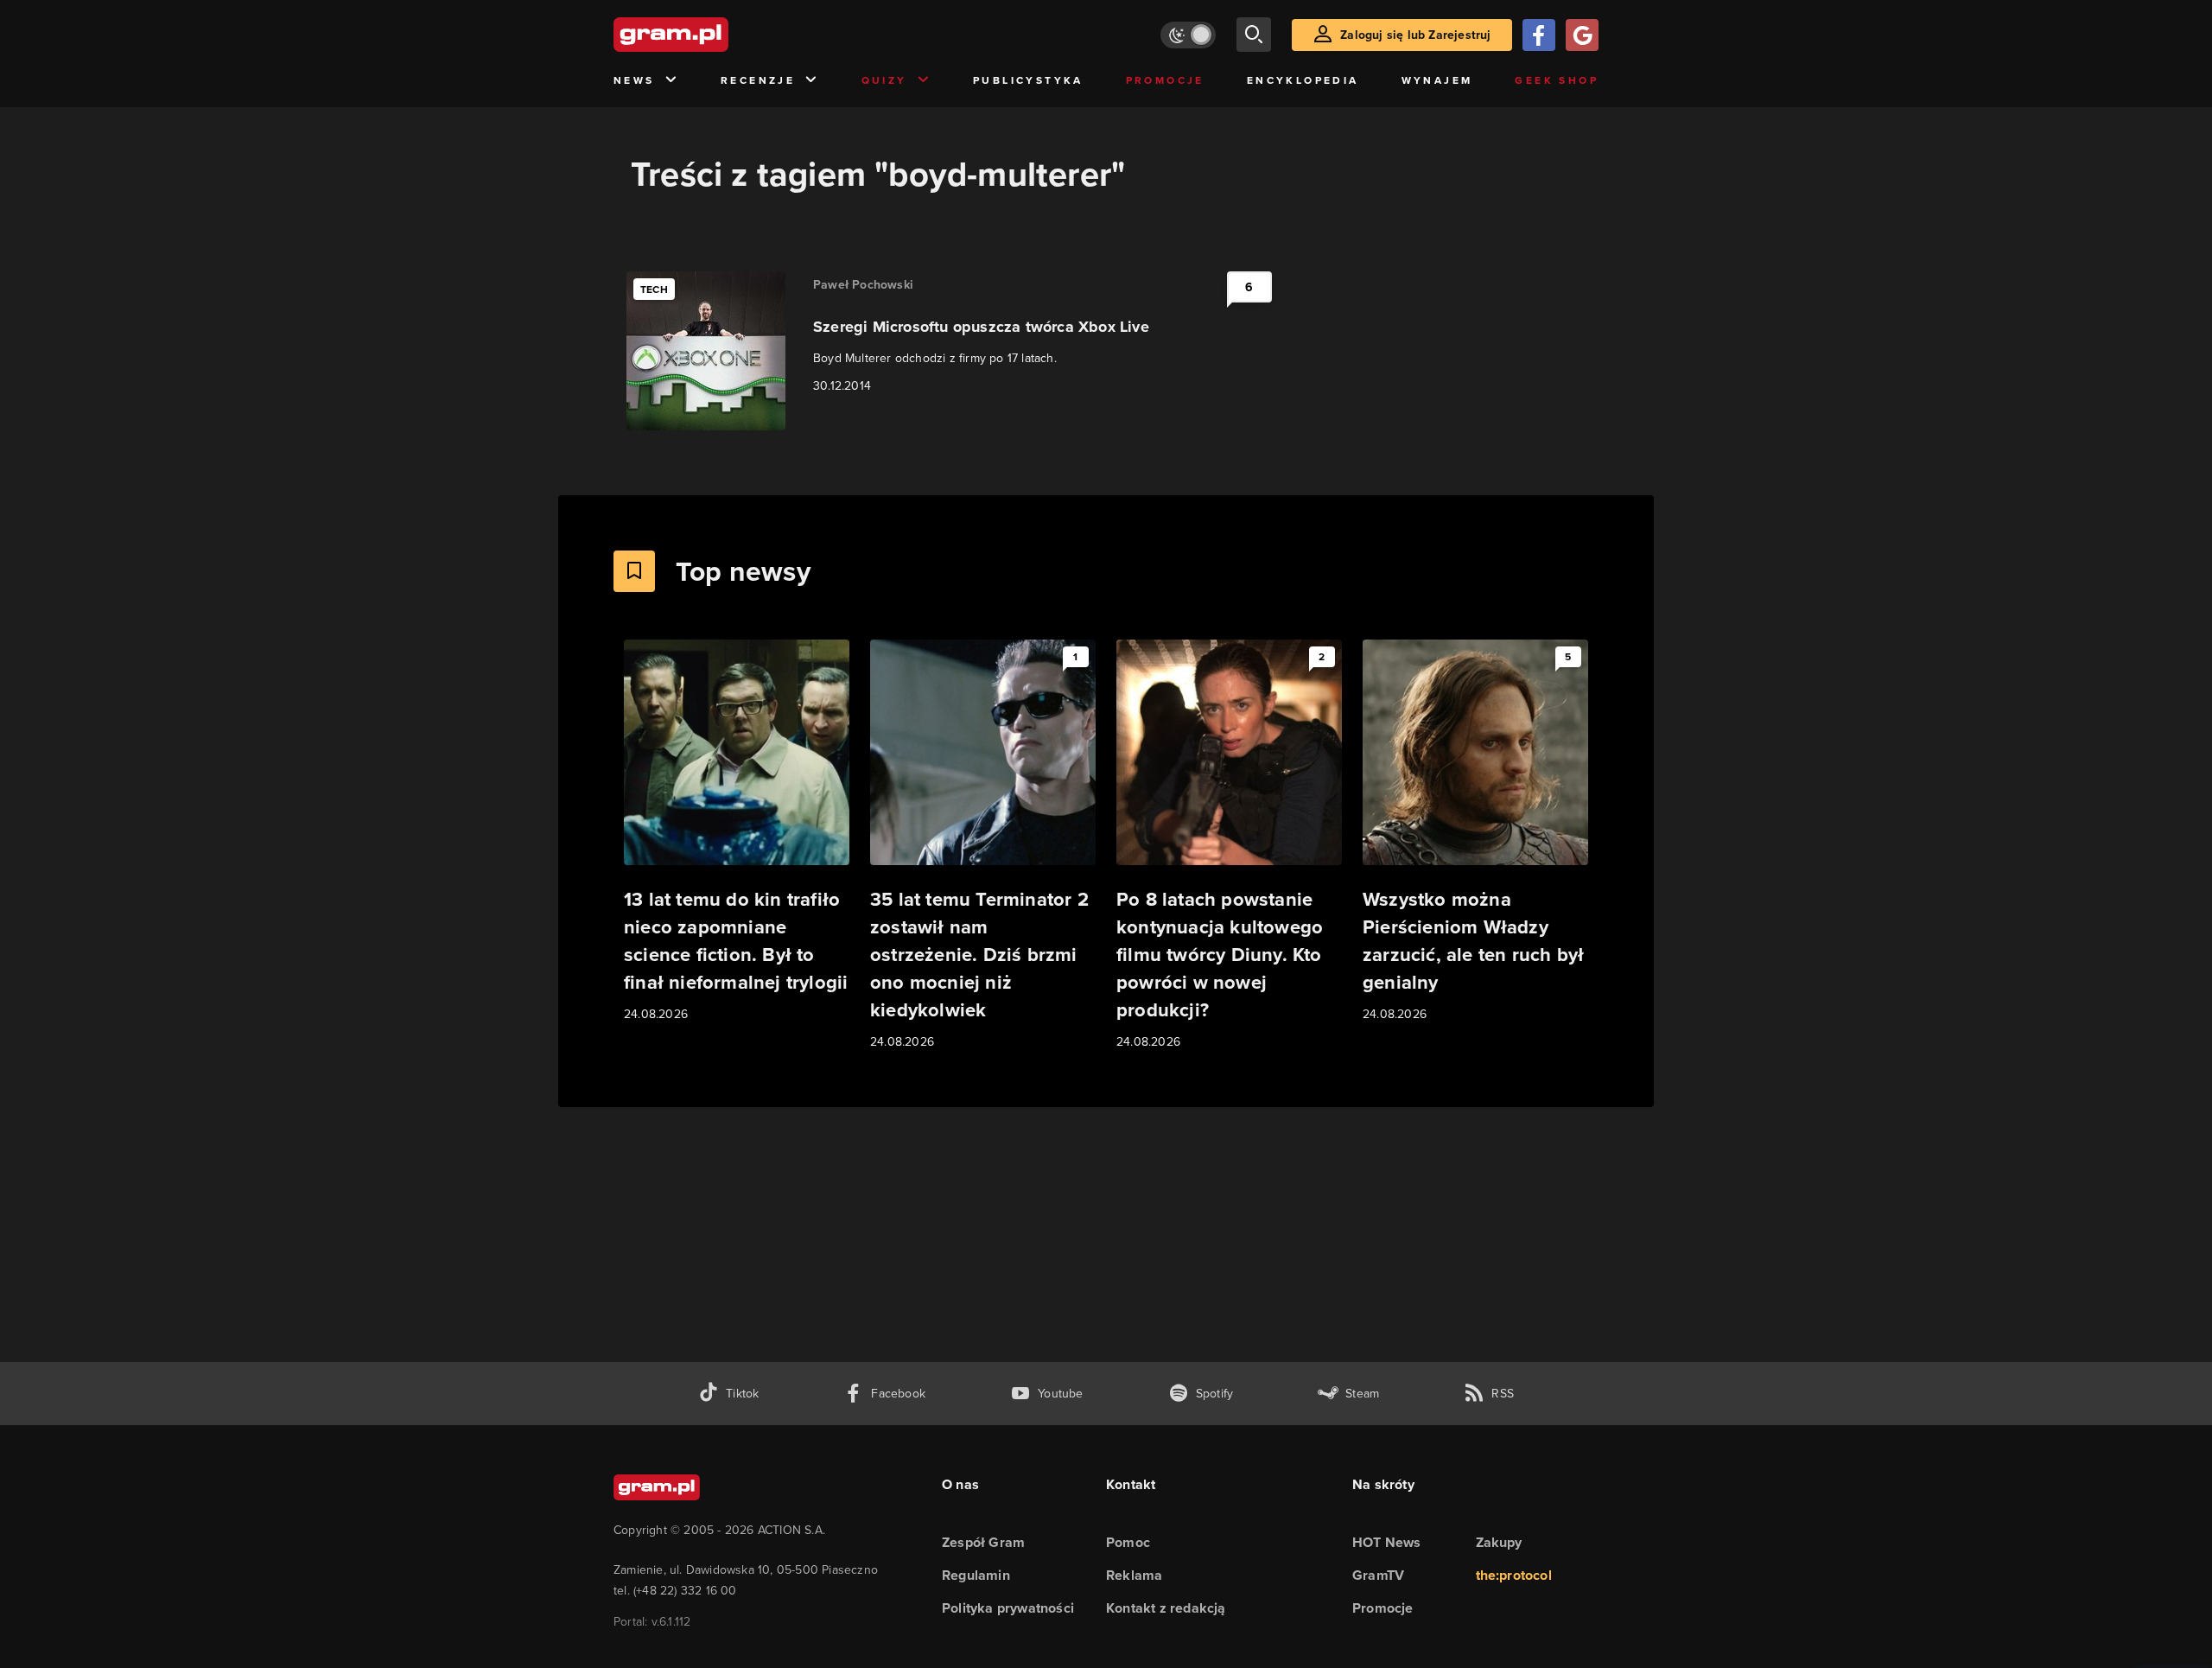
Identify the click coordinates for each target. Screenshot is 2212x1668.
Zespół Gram (983, 1542)
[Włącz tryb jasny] (1188, 35)
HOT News (1387, 1542)
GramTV (1378, 1575)
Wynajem (1437, 80)
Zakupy (1499, 1542)
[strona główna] (714, 35)
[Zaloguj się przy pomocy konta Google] (1582, 35)
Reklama (1134, 1575)
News (634, 80)
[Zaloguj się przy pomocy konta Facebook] (1539, 35)
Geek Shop (1557, 80)
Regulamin (976, 1575)
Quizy (884, 80)
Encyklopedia (1303, 80)
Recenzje (758, 80)
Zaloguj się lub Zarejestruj (1415, 35)
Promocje (1165, 80)
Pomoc (1128, 1542)
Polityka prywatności (1008, 1608)
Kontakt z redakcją (1166, 1608)
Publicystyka (1028, 80)
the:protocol (1514, 1575)
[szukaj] (1254, 35)
